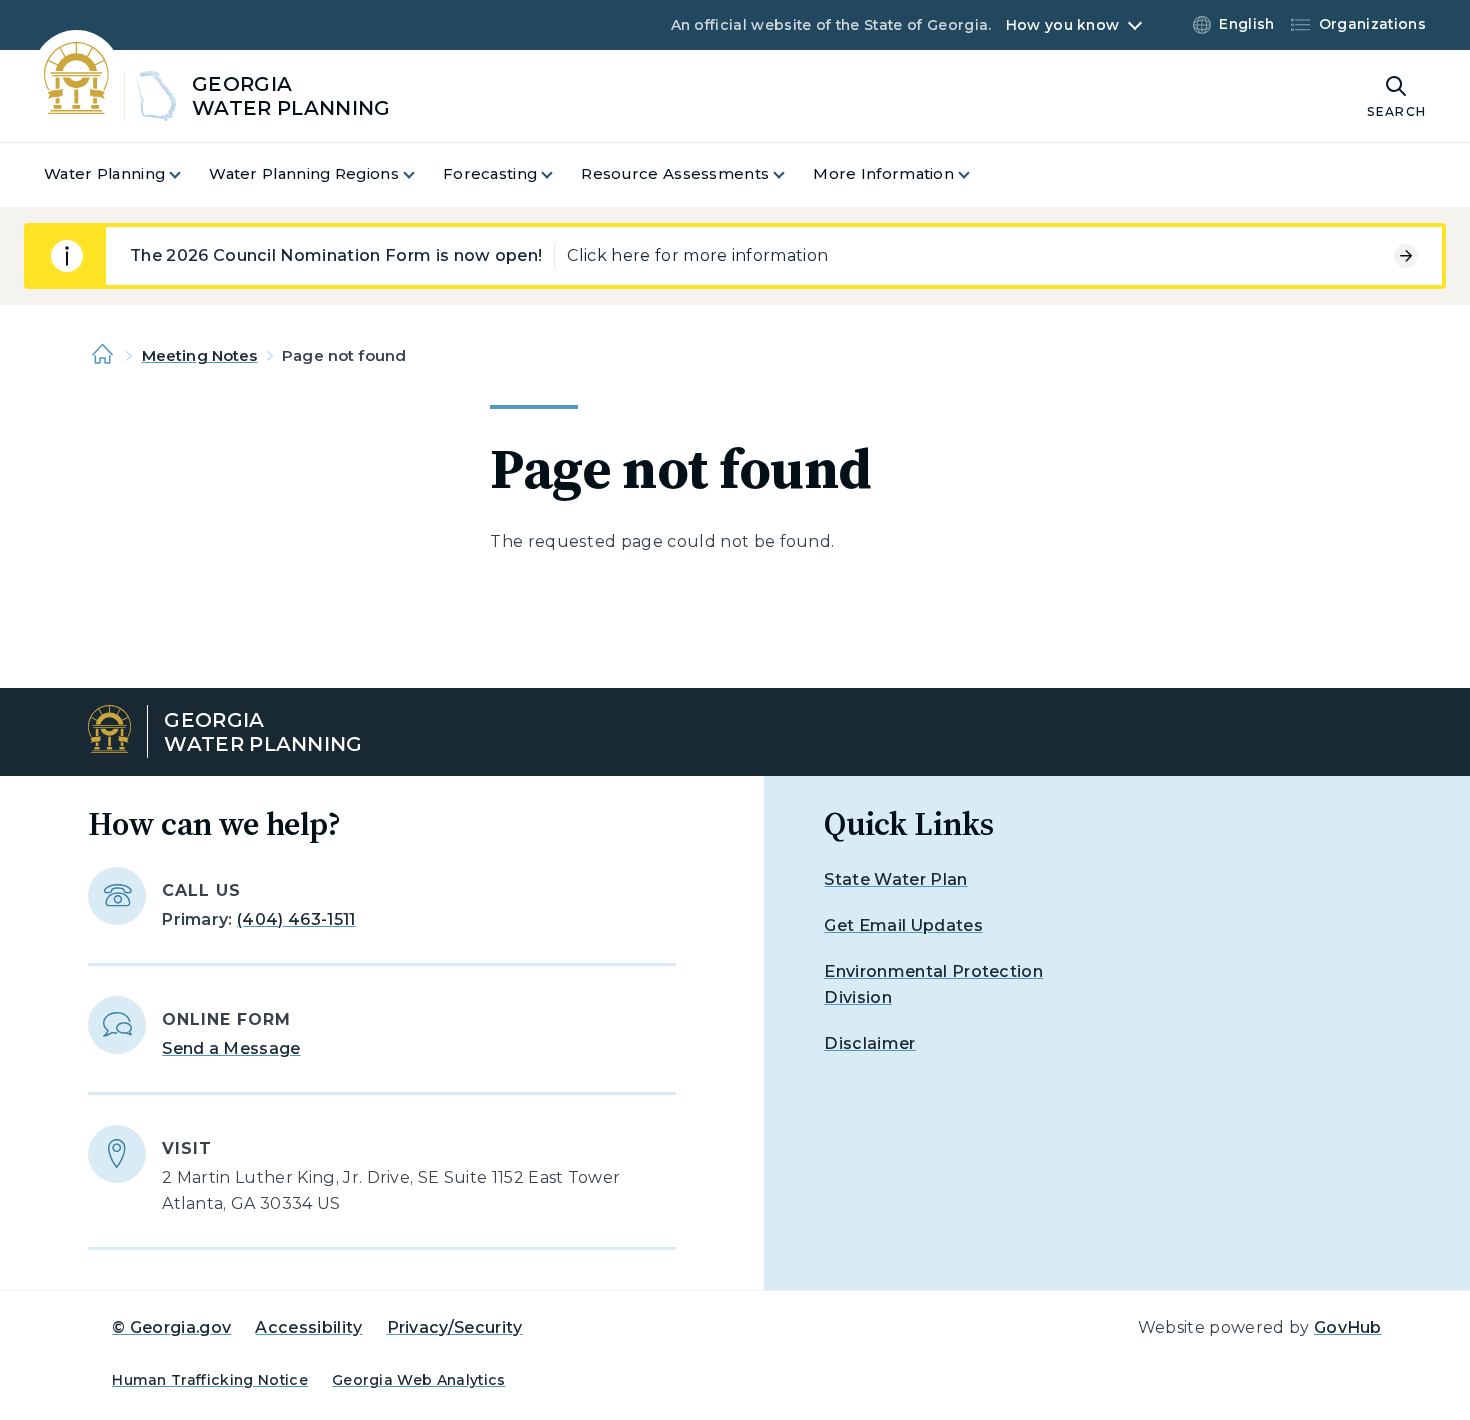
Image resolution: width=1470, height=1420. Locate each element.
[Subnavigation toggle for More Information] (976, 174)
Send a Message (231, 1048)
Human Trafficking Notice (210, 1380)
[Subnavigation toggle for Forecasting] (559, 174)
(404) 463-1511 (296, 919)
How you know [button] (1062, 25)
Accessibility (308, 1327)
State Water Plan (895, 879)
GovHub (1348, 1327)
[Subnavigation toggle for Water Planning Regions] (421, 174)
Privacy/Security (455, 1327)
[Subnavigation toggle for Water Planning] (187, 174)
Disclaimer (869, 1043)
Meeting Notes (200, 355)
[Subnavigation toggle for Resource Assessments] (791, 174)
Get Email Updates (903, 925)
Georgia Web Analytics (419, 1380)
